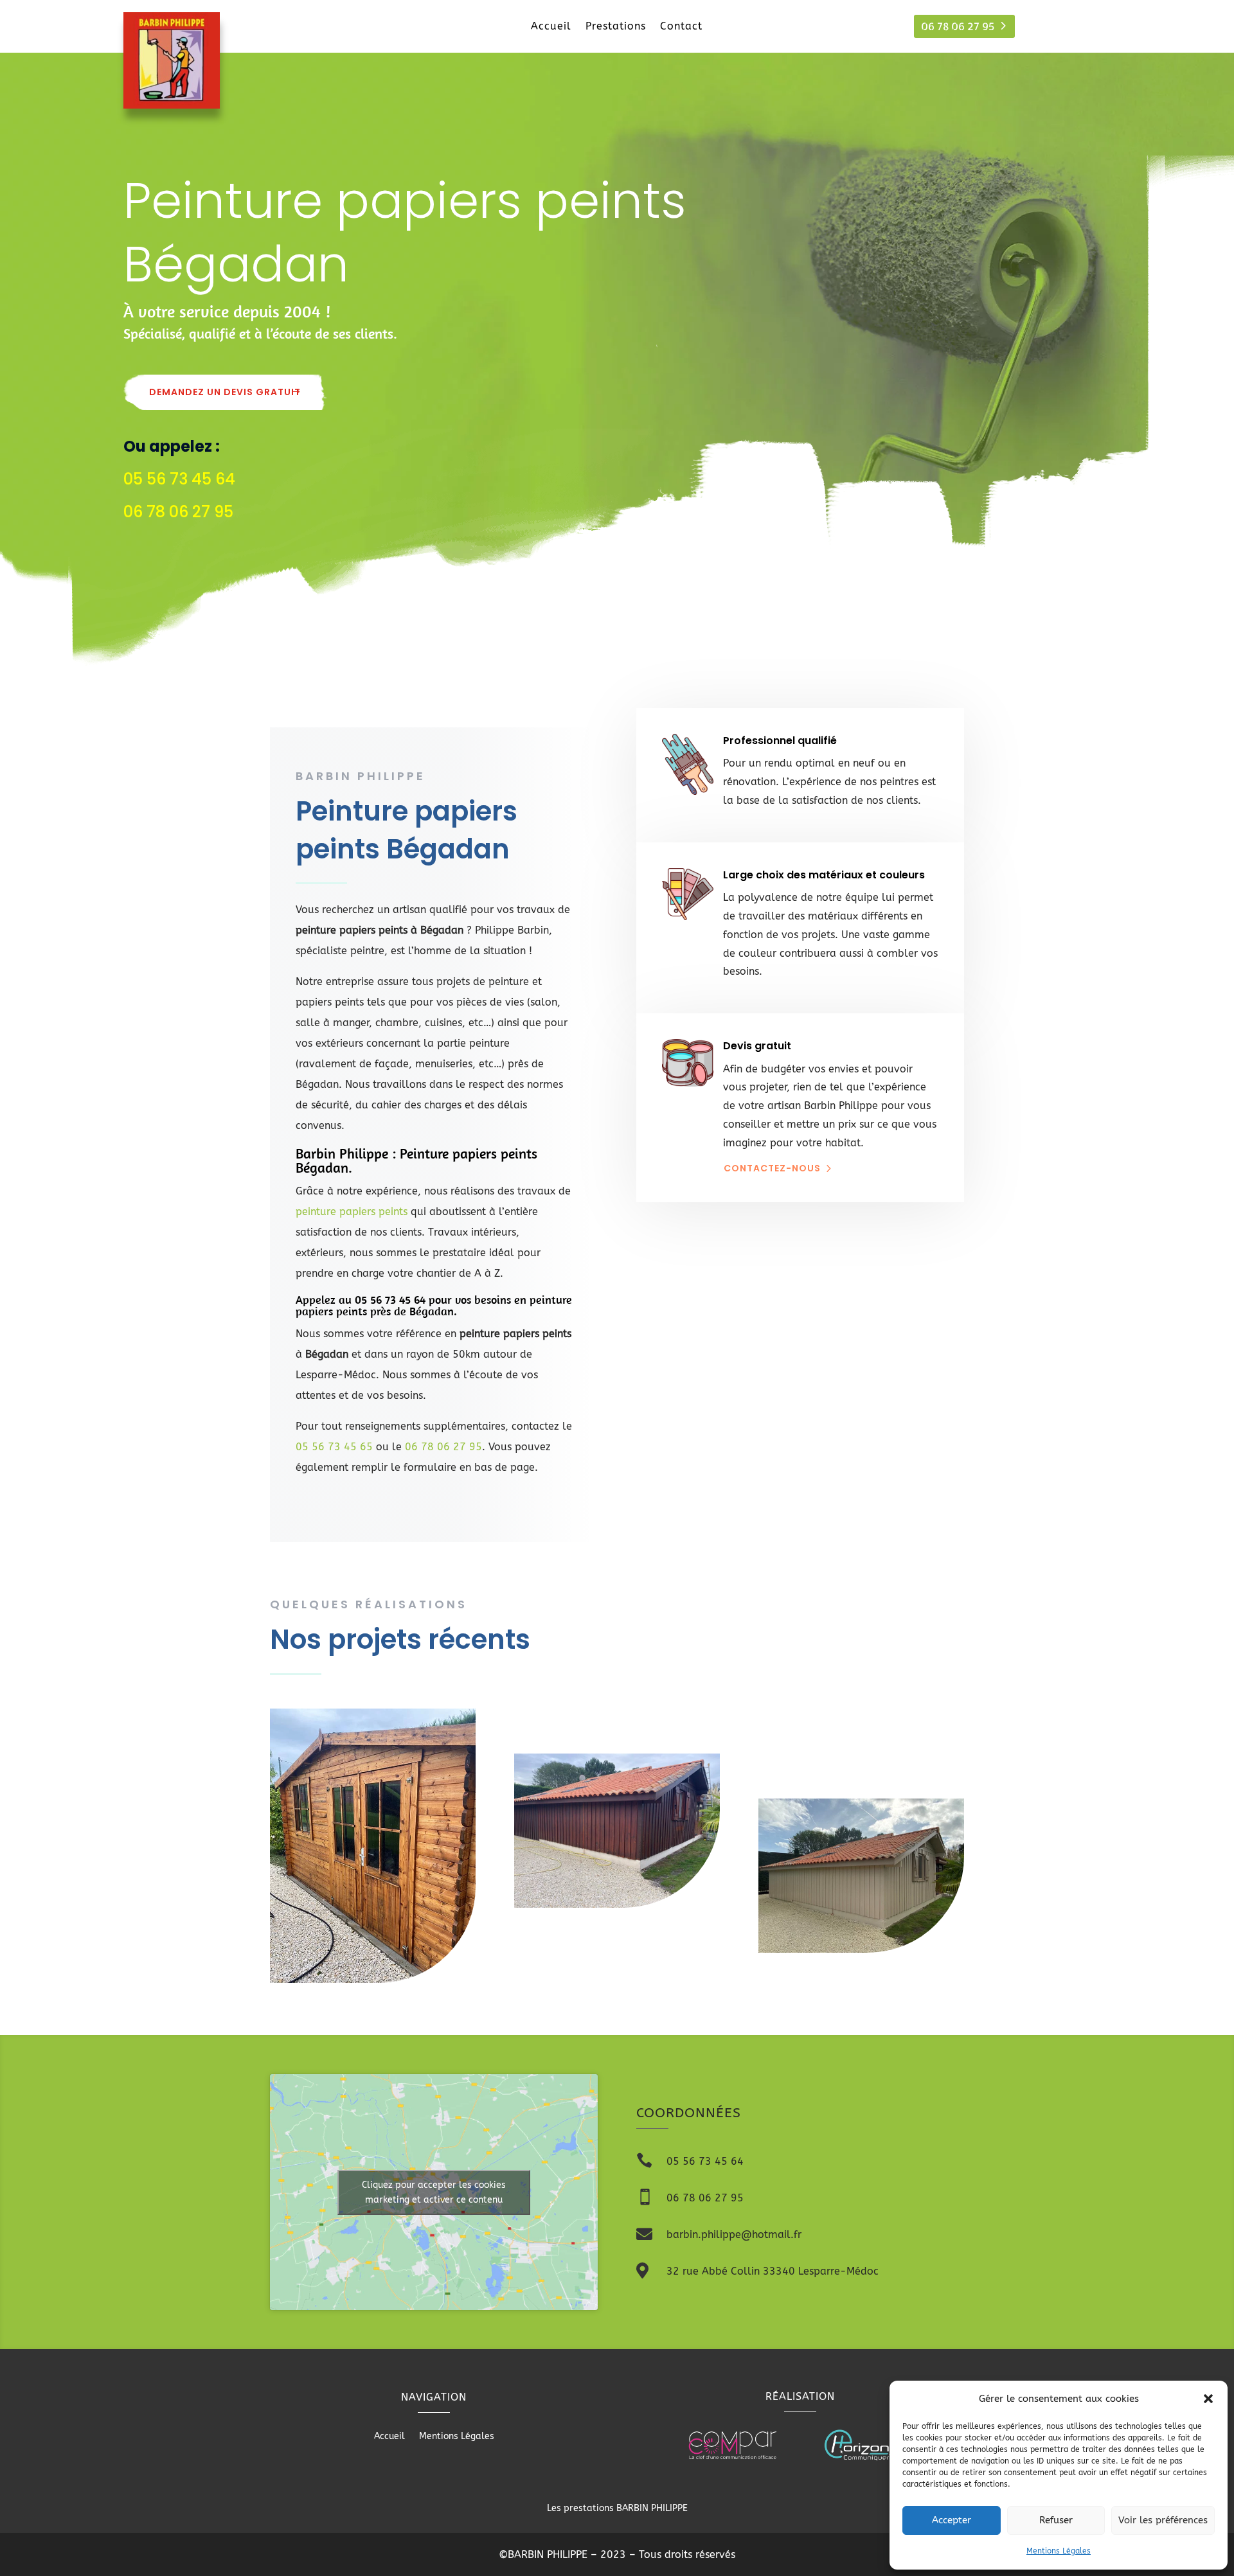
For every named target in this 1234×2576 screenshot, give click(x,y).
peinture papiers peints (352, 1212)
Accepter (952, 2520)
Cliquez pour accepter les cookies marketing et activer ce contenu (434, 2192)
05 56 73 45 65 (334, 1447)
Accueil (551, 27)
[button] (1208, 2399)
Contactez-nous (772, 1168)
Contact (681, 27)
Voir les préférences (1163, 2520)
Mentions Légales (1059, 2551)
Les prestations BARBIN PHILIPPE (617, 2508)
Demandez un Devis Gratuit (225, 392)
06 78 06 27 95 (958, 26)
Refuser (1056, 2520)
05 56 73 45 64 (390, 1300)
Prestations (616, 27)
